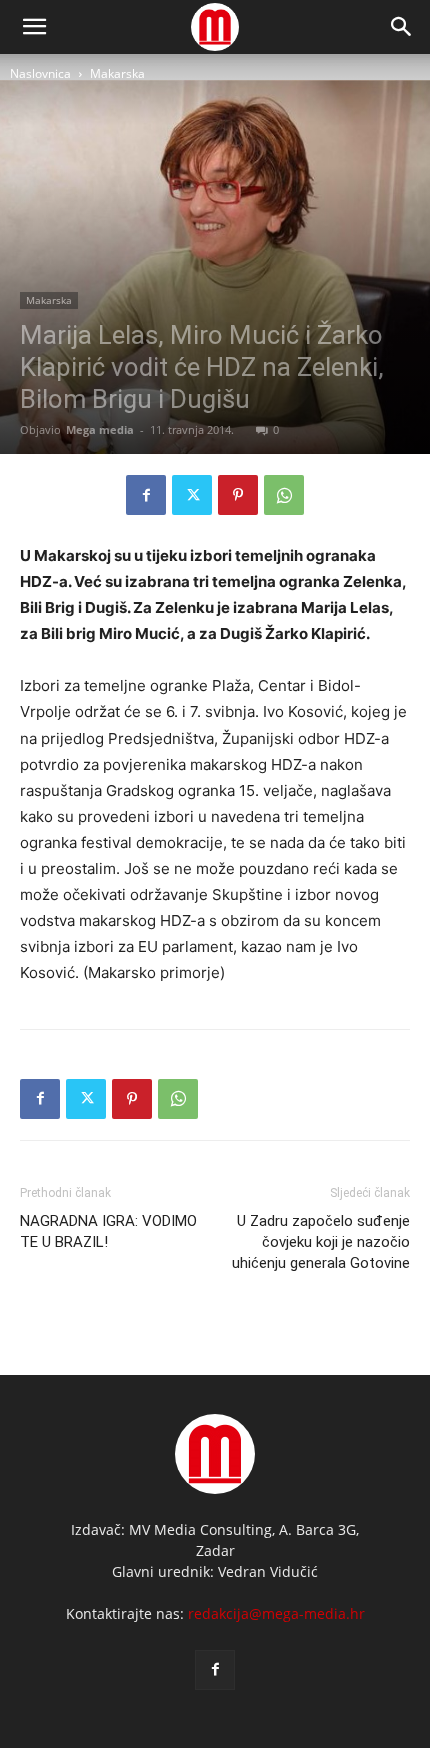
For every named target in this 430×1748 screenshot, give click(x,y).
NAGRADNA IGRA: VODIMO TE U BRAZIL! (108, 1231)
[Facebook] (146, 495)
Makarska (117, 73)
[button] (402, 27)
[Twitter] (192, 495)
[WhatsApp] (284, 495)
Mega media (100, 429)
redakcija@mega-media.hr (276, 1613)
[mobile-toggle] (34, 27)
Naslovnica (40, 73)
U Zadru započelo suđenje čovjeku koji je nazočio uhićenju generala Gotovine (321, 1242)
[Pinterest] (238, 495)
